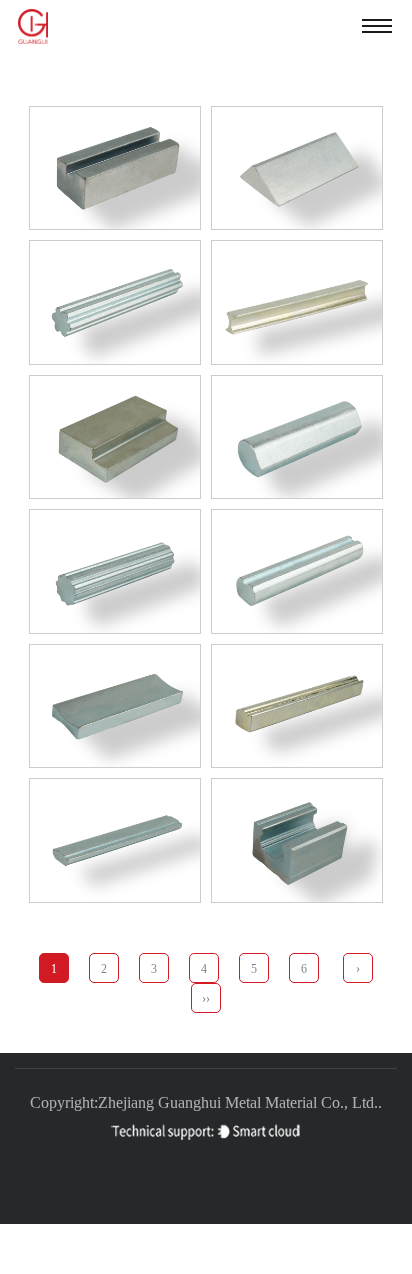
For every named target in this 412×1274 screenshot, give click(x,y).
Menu (377, 25)
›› (206, 999)
